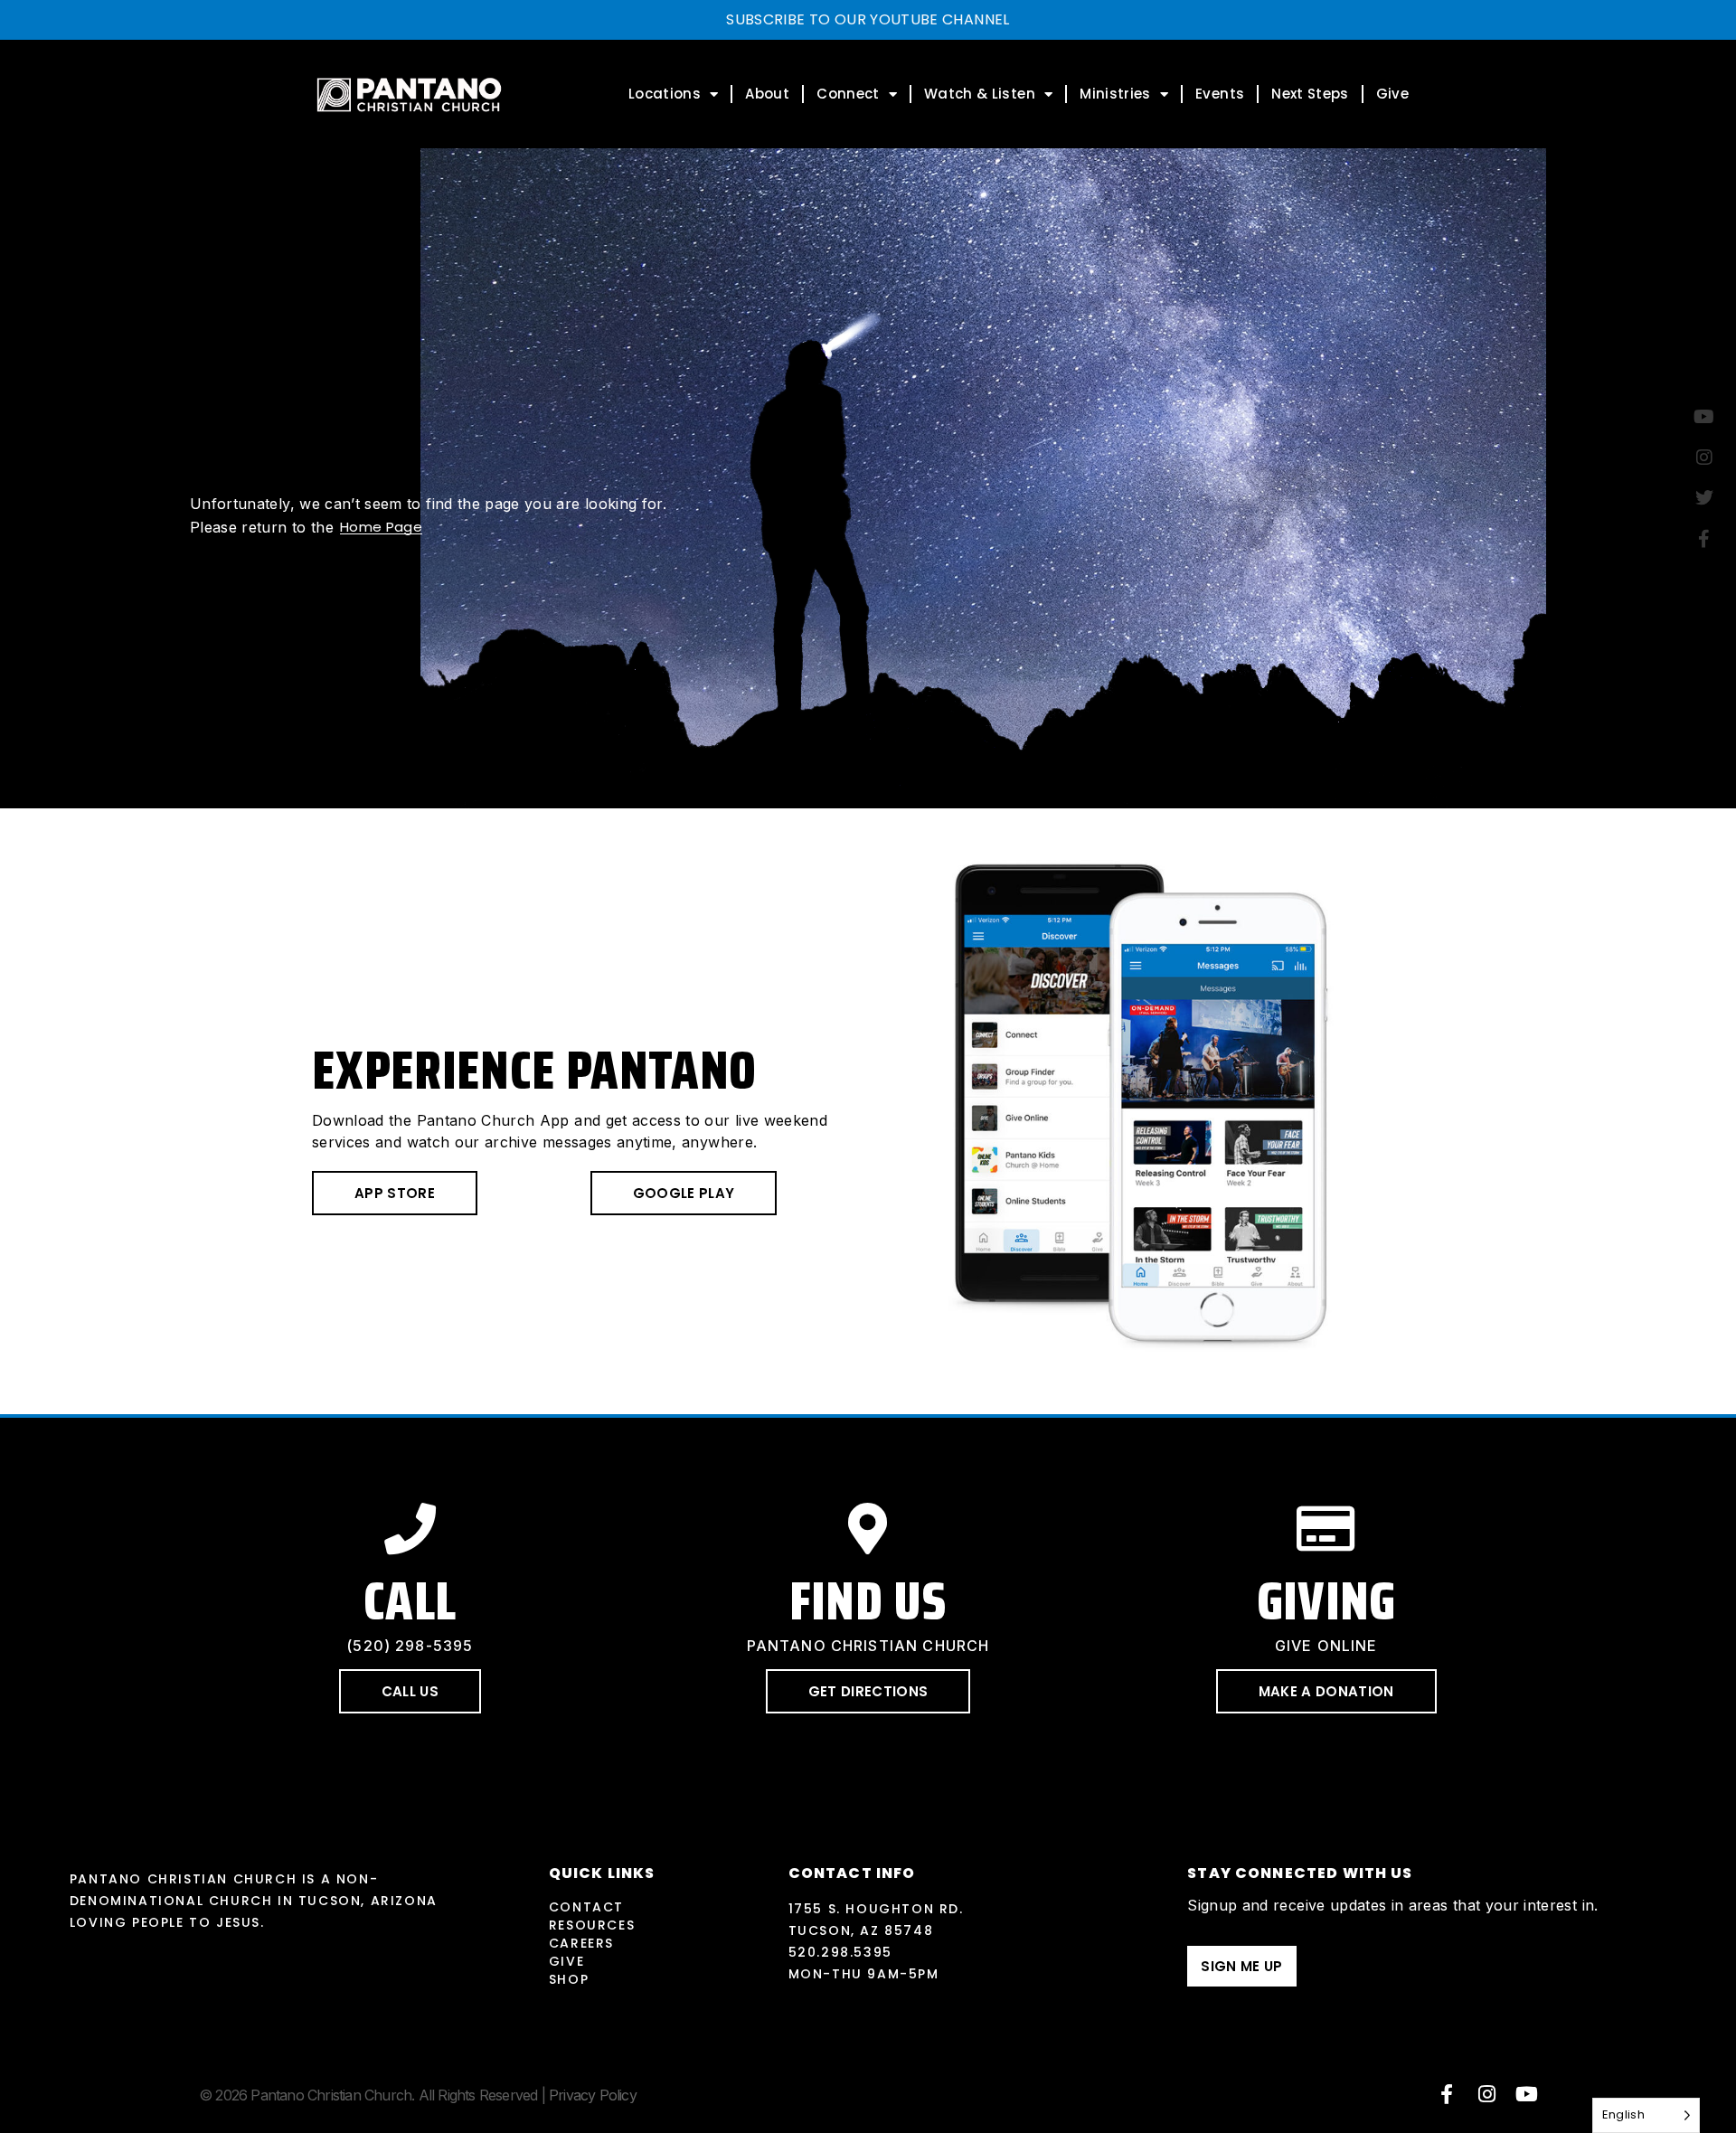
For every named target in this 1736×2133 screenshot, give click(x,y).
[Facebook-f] (1447, 2094)
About (767, 94)
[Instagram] (1487, 2094)
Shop (569, 1979)
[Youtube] (1527, 2094)
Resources (592, 1925)
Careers (581, 1943)
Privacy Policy (593, 2095)
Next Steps (1310, 94)
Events (1220, 94)
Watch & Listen (980, 94)
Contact (586, 1907)
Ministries (1115, 94)
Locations (665, 94)
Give (1392, 94)
